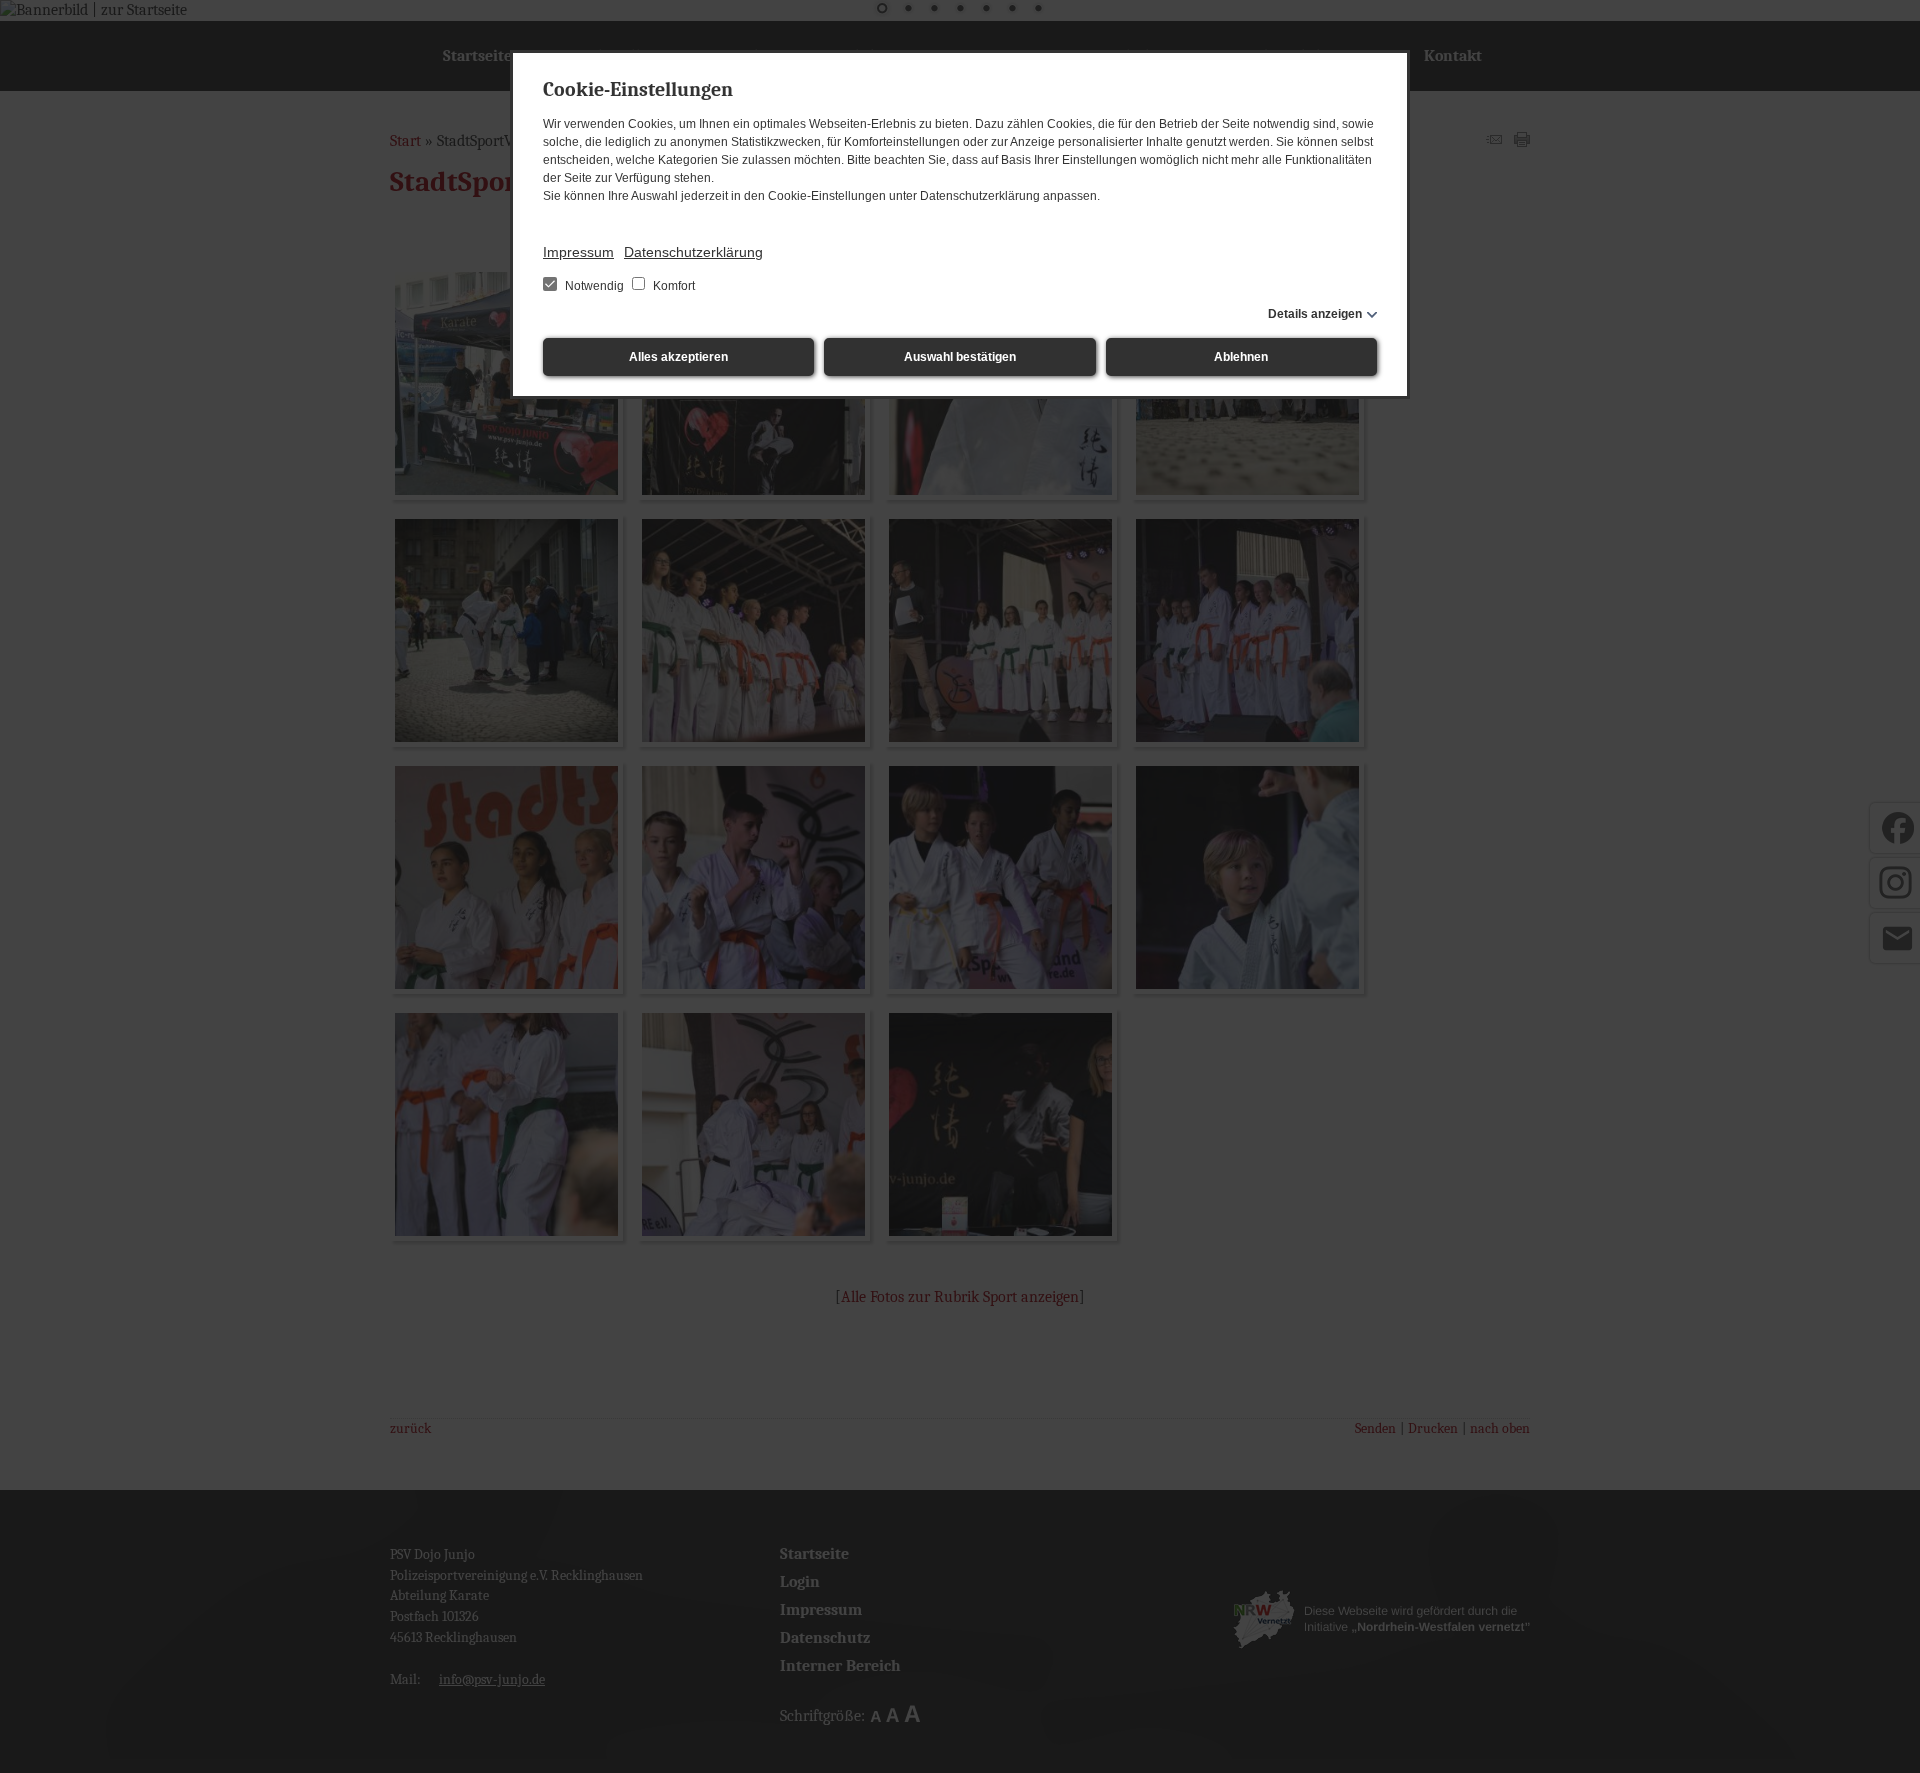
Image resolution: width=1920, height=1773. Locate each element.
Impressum (578, 252)
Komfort (672, 286)
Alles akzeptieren (678, 357)
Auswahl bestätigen (960, 357)
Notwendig (594, 286)
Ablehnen (1241, 357)
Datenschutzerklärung (693, 252)
